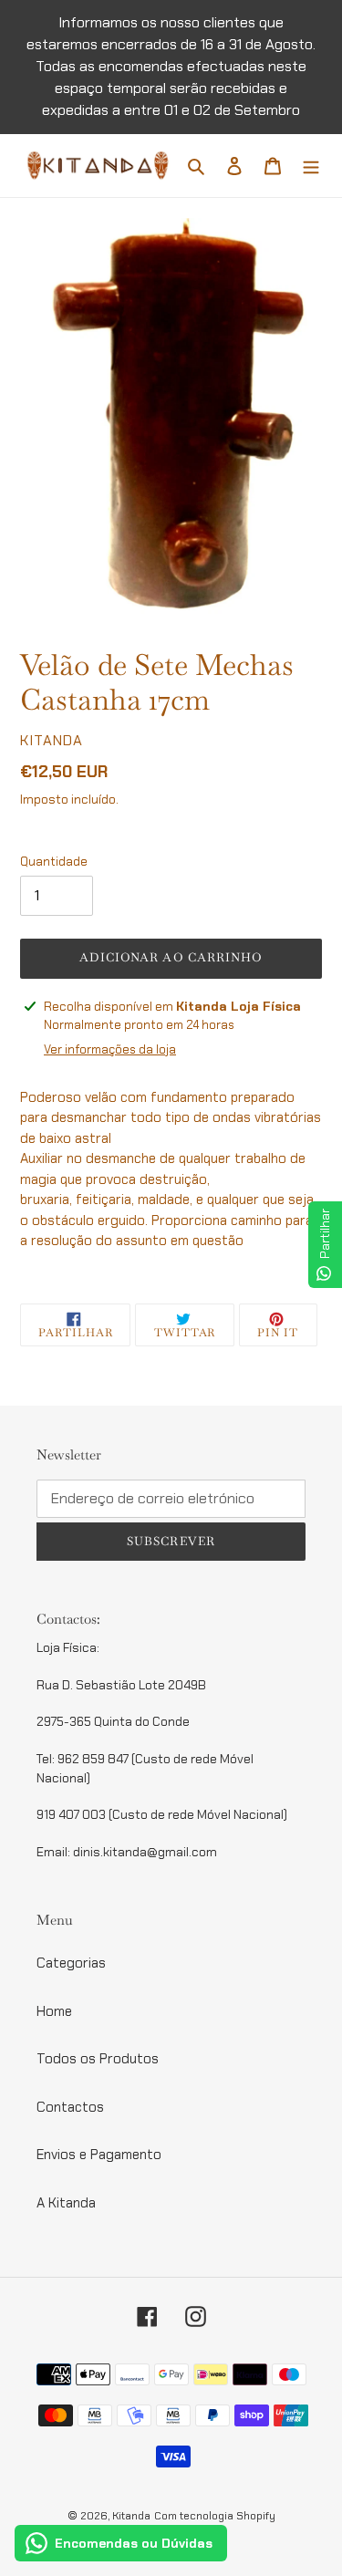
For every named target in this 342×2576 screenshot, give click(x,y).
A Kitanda (66, 2203)
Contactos (70, 2107)
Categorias (71, 1963)
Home (54, 2011)
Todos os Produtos (98, 2059)
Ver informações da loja (110, 1049)
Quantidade (54, 862)
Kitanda (131, 2516)
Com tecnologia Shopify (215, 2516)
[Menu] (311, 166)
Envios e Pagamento (99, 2155)
